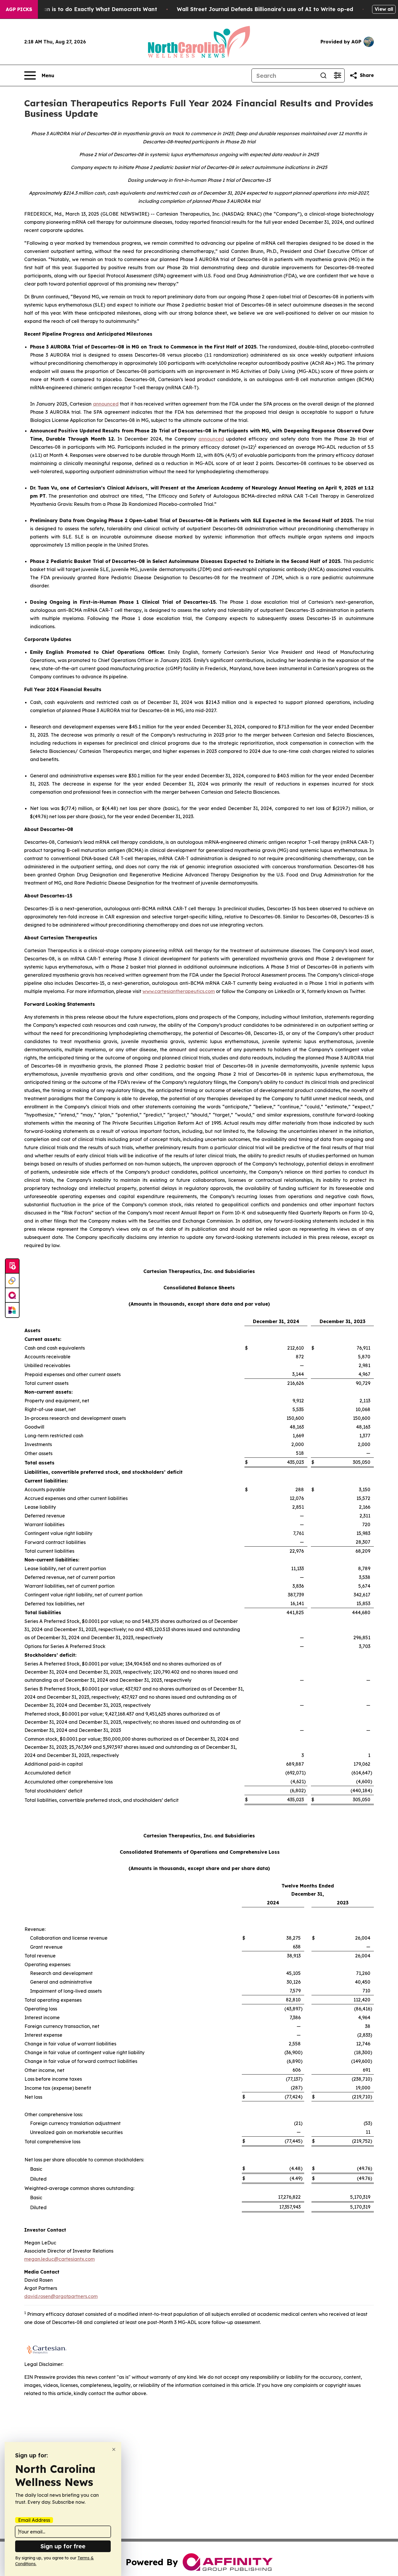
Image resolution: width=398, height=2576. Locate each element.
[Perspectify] (12, 1281)
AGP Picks (19, 9)
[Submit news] (12, 1266)
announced (211, 439)
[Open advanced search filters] (337, 75)
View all (384, 9)
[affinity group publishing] (12, 1295)
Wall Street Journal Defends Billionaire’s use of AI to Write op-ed (265, 9)
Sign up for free (63, 2546)
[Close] (114, 2449)
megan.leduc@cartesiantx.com (59, 2259)
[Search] (323, 75)
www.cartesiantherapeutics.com (179, 991)
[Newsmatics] (12, 1310)
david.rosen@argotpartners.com (61, 2296)
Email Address (34, 2520)
